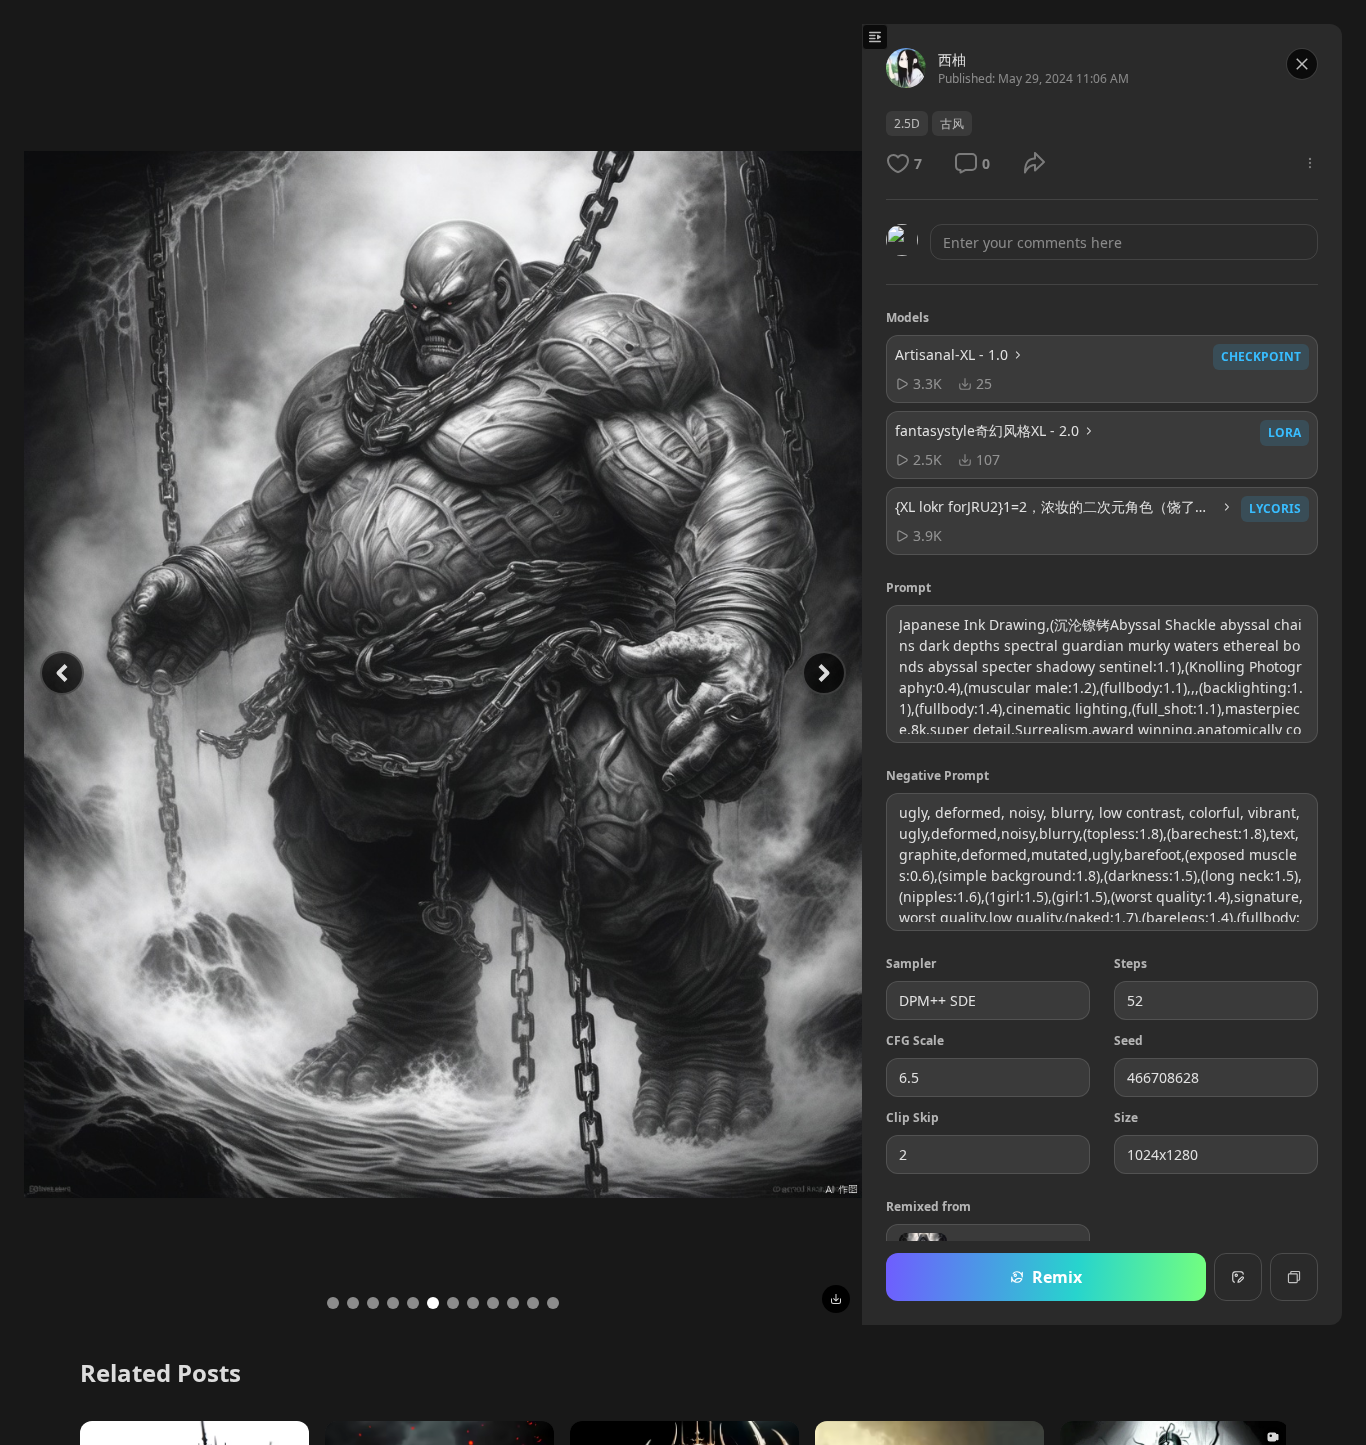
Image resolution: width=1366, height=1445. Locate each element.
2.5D (907, 123)
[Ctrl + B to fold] (875, 37)
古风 (952, 123)
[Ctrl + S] (836, 1299)
